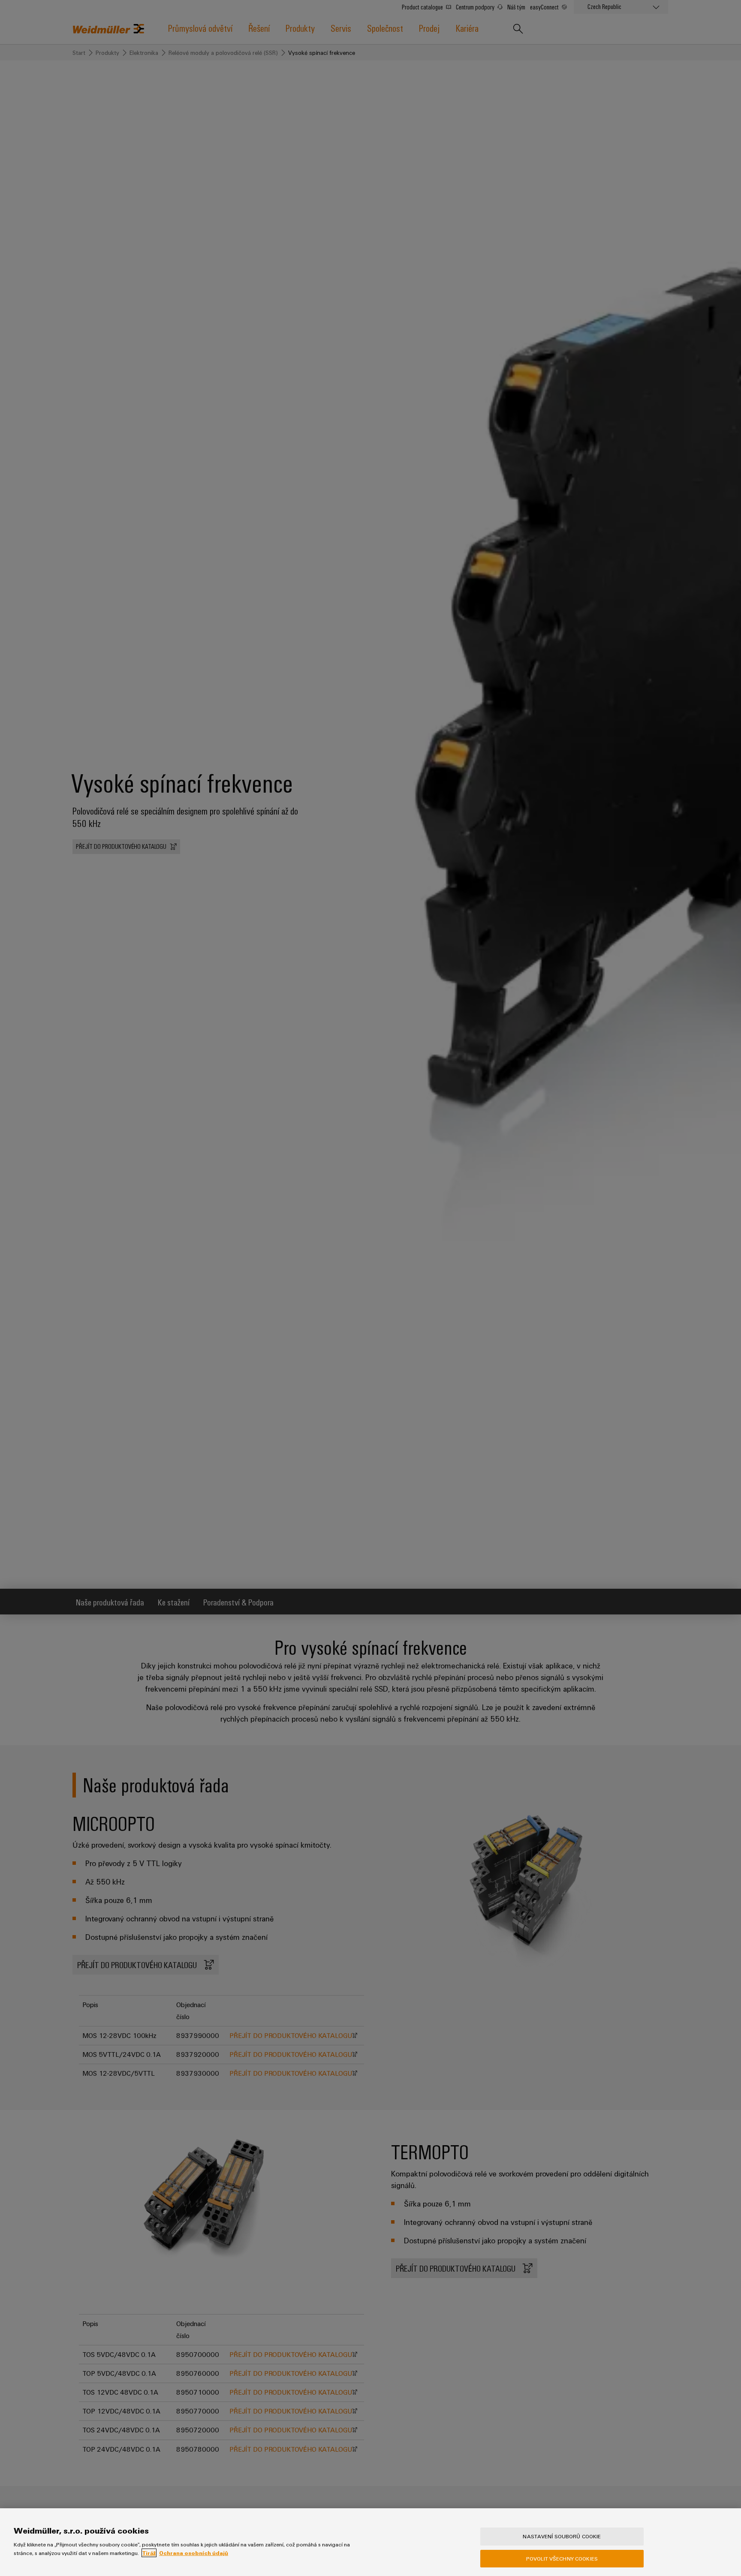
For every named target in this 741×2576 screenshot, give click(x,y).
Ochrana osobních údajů (194, 2553)
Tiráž (149, 2553)
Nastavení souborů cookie (562, 2536)
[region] (370, 2542)
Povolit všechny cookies (562, 2558)
